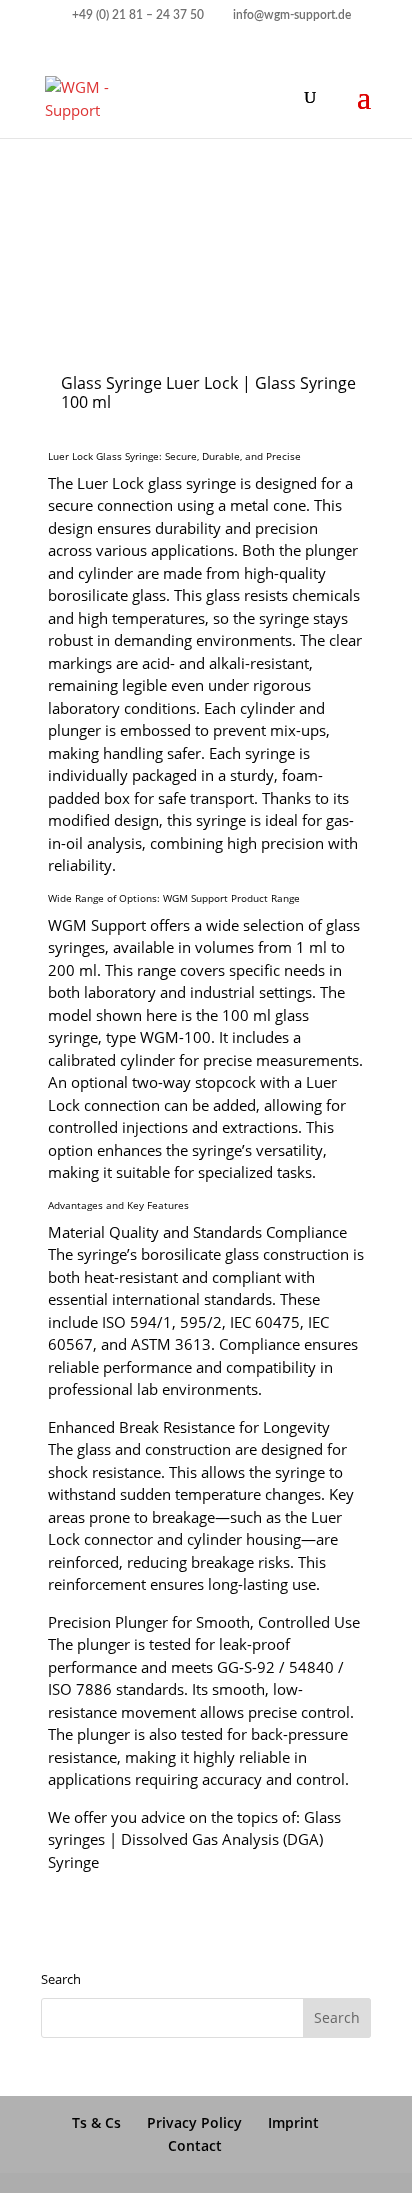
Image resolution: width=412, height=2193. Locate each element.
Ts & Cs (96, 2122)
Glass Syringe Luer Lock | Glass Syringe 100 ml (208, 392)
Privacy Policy (194, 2122)
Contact (195, 2145)
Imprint (293, 2122)
